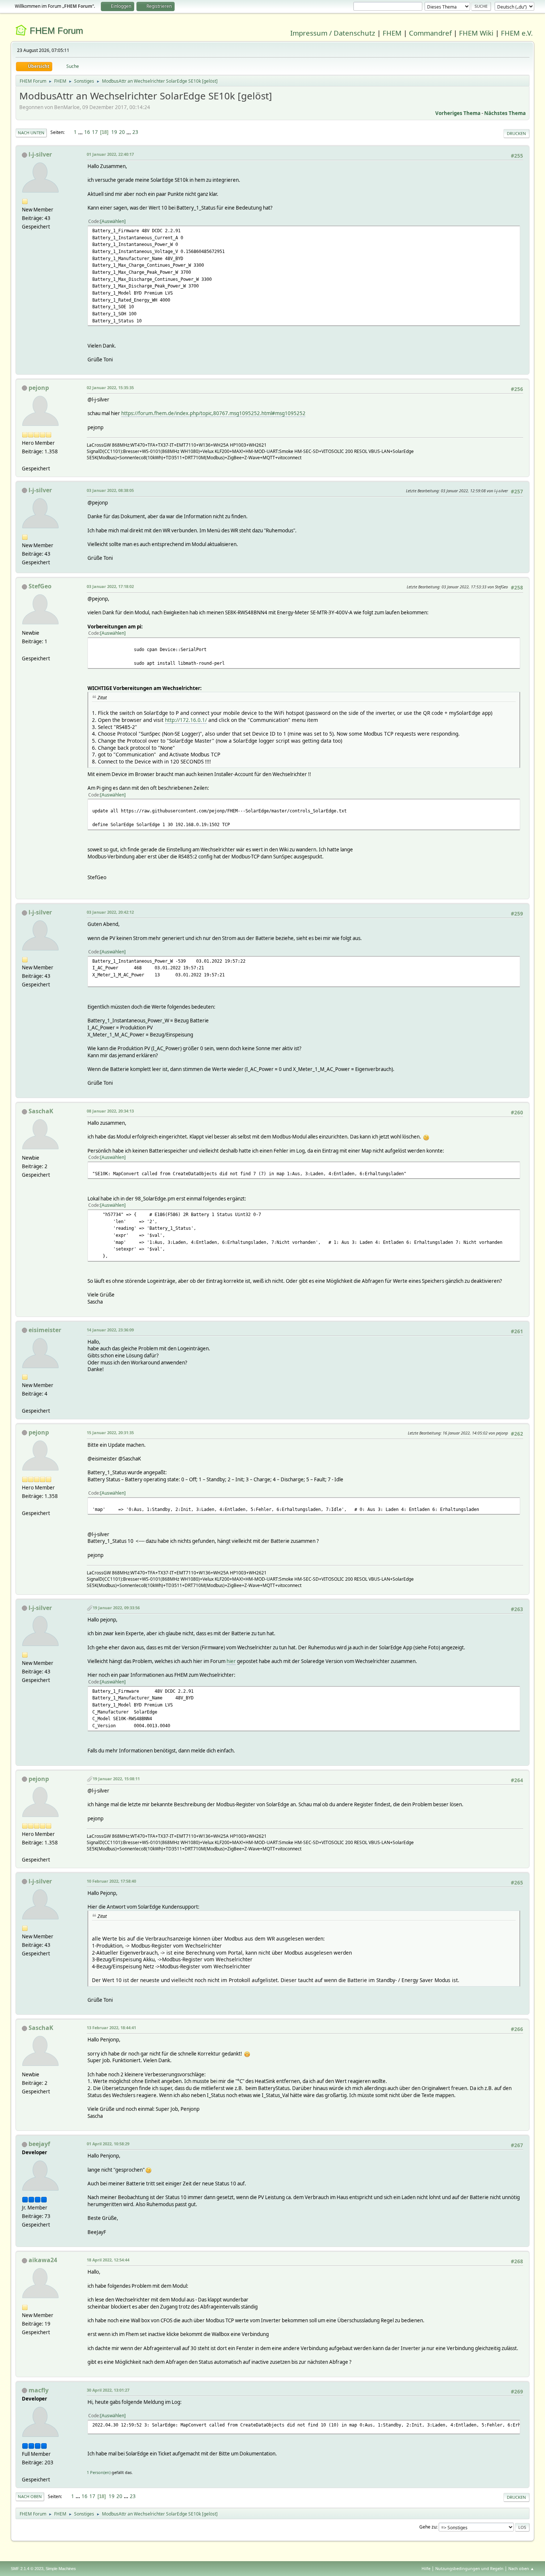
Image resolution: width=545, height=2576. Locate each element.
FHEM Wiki (476, 33)
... (81, 132)
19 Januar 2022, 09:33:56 (116, 1608)
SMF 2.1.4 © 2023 (27, 2569)
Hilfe (426, 2568)
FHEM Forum (56, 31)
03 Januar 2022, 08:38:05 (110, 490)
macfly (39, 2390)
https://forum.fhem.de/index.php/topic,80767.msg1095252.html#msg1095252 (213, 413)
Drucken (516, 133)
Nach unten (31, 133)
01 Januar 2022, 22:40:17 (110, 154)
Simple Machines (61, 2569)
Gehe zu (428, 2527)
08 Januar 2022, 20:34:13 (110, 1111)
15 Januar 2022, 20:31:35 (110, 1432)
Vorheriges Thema (458, 113)
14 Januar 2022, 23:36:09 (110, 1330)
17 (95, 132)
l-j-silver (40, 154)
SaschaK (41, 1111)
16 (87, 132)
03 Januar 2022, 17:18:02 (110, 586)
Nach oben (30, 2496)
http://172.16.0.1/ (186, 720)
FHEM (392, 33)
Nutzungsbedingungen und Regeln (469, 2568)
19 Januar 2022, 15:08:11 (116, 1779)
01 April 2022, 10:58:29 (108, 2144)
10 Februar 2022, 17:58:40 (111, 1881)
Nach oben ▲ (521, 2568)
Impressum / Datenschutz (333, 33)
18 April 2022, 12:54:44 (108, 2260)
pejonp (39, 388)
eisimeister (45, 1330)
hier (231, 1661)
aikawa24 (43, 2260)
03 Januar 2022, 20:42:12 (110, 912)
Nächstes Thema (505, 113)
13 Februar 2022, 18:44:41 (111, 2028)
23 (135, 132)
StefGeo (40, 586)
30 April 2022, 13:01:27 (108, 2390)
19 (114, 132)
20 (122, 132)
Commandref (430, 33)
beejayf (39, 2144)
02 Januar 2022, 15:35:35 (110, 387)
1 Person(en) (99, 2472)
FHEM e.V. (517, 33)
